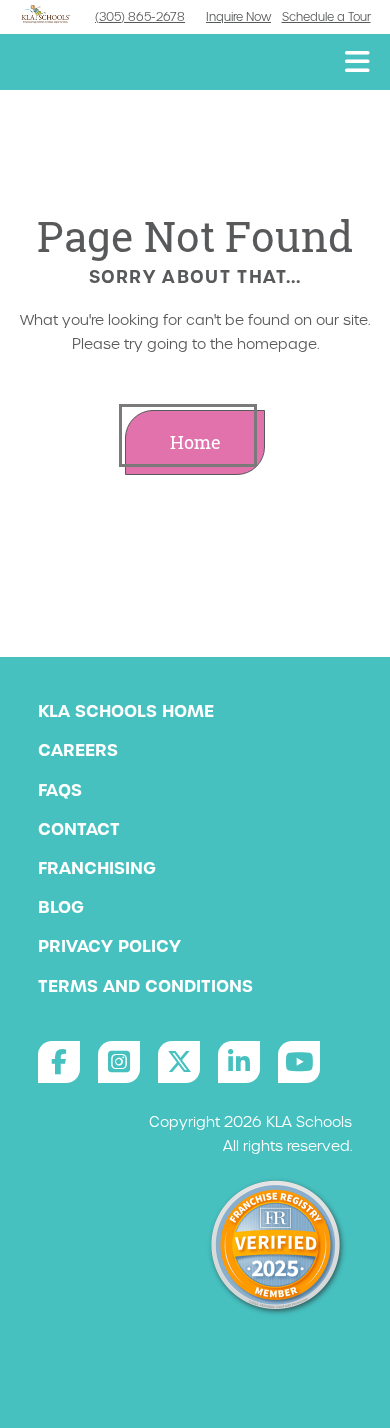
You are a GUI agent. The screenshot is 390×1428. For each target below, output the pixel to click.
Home (195, 442)
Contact (79, 829)
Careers (78, 750)
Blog (61, 907)
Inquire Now (238, 17)
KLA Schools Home (126, 711)
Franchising (97, 868)
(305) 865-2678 (140, 17)
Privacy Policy (109, 946)
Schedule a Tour (326, 17)
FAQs (60, 790)
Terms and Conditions (145, 986)
